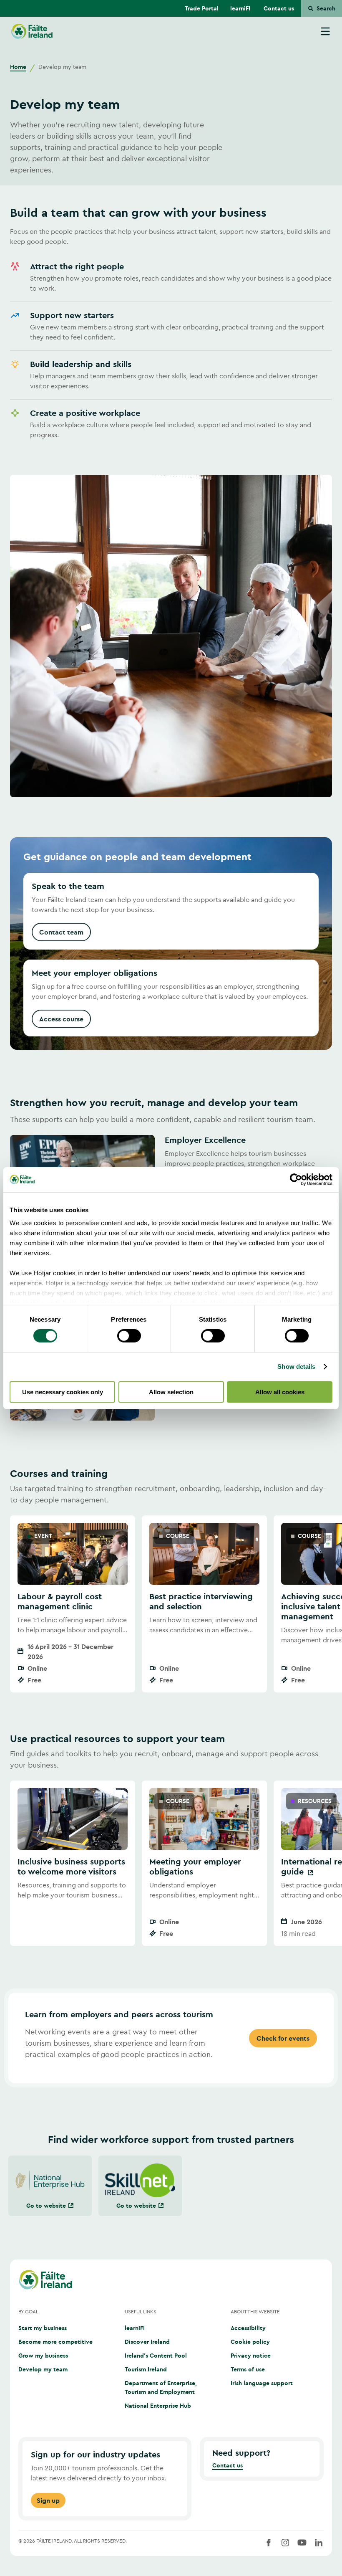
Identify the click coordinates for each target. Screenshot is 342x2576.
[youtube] (302, 2543)
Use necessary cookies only (63, 1392)
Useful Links (141, 2311)
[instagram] (285, 2543)
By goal (28, 2311)
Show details (296, 1367)
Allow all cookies (280, 1392)
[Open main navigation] (325, 31)
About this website (255, 2311)
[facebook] (269, 2543)
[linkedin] (319, 2543)
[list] (171, 1604)
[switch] (129, 1336)
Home (18, 67)
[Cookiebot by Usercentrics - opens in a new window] (296, 1179)
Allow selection (171, 1392)
